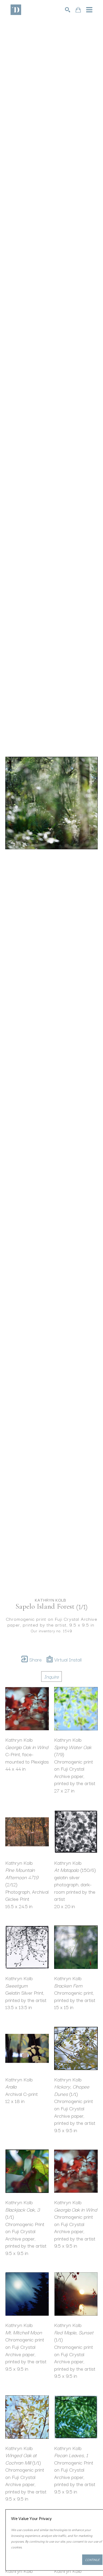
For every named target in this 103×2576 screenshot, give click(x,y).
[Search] (68, 10)
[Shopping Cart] (78, 10)
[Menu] (89, 10)
